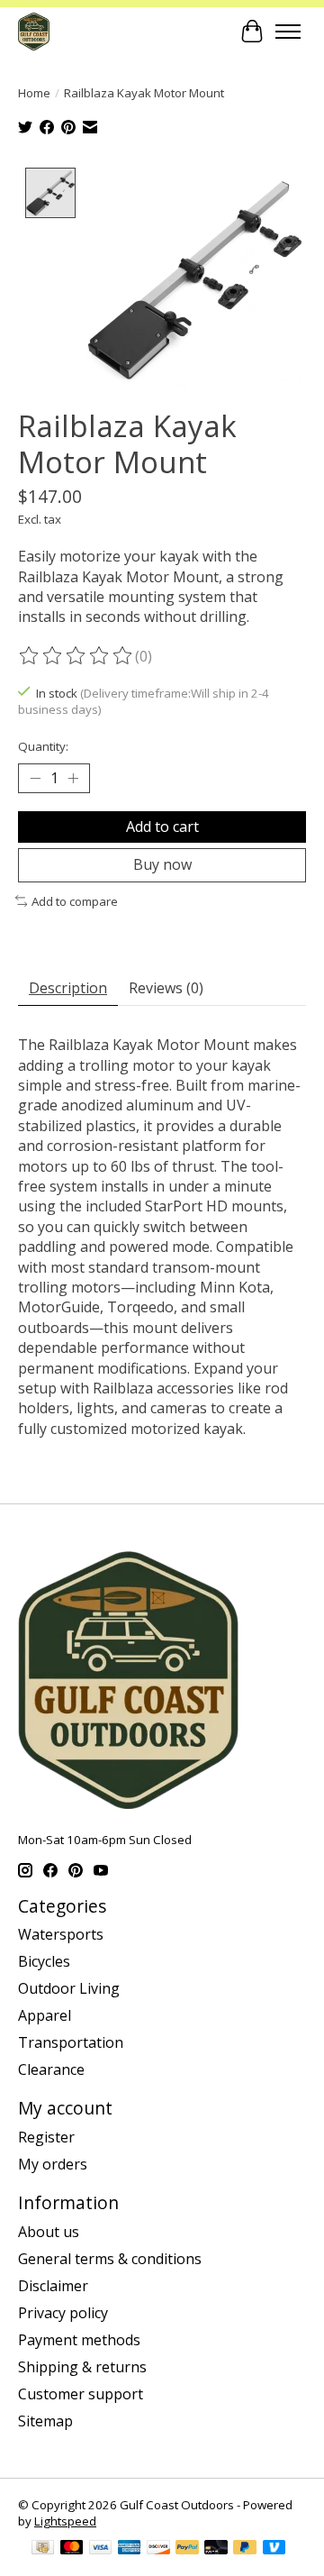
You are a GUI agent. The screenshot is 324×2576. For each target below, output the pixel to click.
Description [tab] (68, 988)
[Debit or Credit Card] (216, 2549)
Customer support (81, 2394)
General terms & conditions (110, 2259)
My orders (53, 2164)
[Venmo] (274, 2549)
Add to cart (162, 827)
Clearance (51, 2069)
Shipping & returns (82, 2367)
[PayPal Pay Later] (245, 2549)
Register (46, 2137)
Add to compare (75, 901)
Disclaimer (53, 2286)
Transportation (71, 2042)
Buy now (162, 864)
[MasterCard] (72, 2549)
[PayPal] (187, 2549)
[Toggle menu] (288, 32)
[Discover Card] (158, 2549)
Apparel (45, 2015)
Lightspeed (65, 2521)
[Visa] (101, 2549)
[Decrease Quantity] (35, 779)
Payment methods (79, 2340)
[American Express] (130, 2549)
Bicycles (44, 1961)
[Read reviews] (76, 656)
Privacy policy (63, 2313)
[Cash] (43, 2549)
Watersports (61, 1934)
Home (34, 93)
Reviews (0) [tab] (166, 988)
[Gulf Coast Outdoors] (34, 31)
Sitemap (45, 2421)
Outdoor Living (69, 1988)
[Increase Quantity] (73, 779)
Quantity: (43, 746)
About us (49, 2232)
